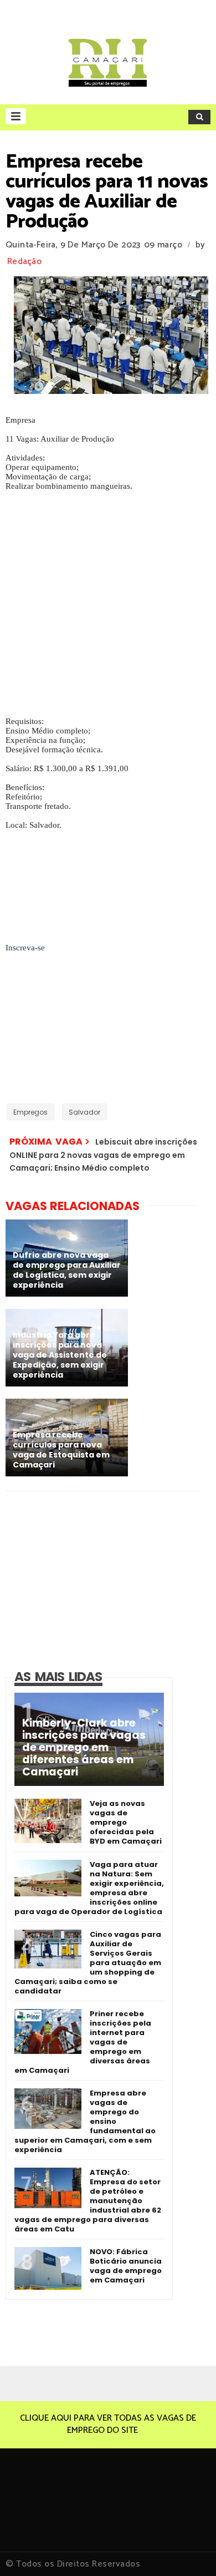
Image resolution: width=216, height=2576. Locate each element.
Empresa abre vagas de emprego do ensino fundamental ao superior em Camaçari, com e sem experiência (85, 2121)
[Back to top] (189, 2549)
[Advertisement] (108, 609)
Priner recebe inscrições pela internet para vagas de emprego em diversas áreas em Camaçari (83, 2042)
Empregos (30, 1112)
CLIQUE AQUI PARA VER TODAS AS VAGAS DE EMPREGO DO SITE (108, 2424)
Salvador (84, 1112)
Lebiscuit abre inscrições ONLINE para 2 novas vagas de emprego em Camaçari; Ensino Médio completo (103, 1155)
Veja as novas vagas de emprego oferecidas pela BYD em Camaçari (126, 1822)
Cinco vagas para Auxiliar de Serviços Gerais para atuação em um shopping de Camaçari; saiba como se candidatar (88, 1963)
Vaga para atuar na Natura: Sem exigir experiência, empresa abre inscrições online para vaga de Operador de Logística (89, 1888)
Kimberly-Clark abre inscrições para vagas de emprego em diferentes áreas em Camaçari (84, 1748)
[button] (16, 116)
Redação (24, 262)
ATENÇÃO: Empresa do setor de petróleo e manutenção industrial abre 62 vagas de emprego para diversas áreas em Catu (88, 2201)
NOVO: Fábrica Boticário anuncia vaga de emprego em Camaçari (126, 2266)
